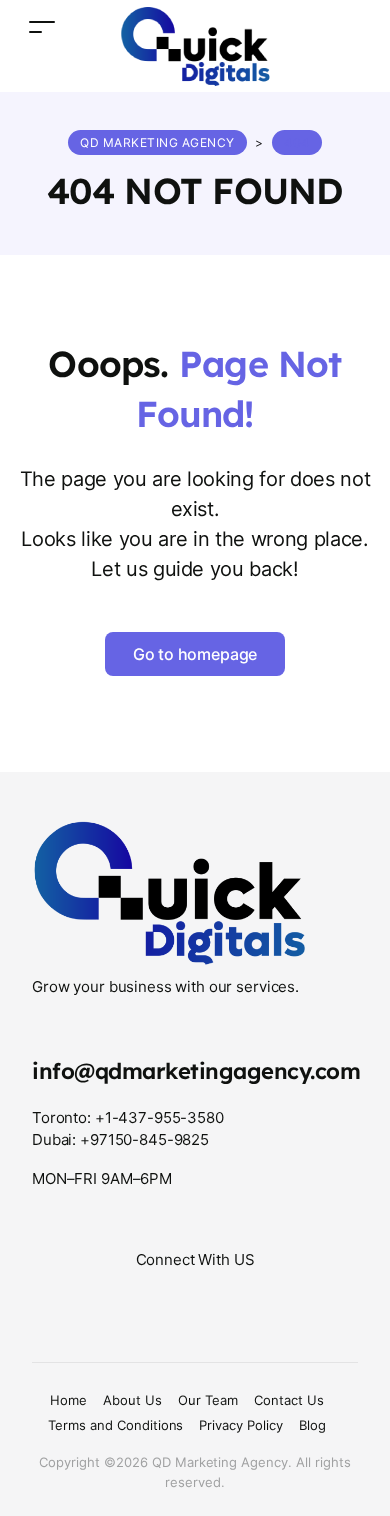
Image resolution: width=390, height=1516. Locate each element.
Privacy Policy (241, 1425)
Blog (312, 1425)
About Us (132, 1400)
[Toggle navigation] (42, 26)
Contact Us (289, 1400)
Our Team (208, 1400)
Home (68, 1400)
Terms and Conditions (115, 1425)
